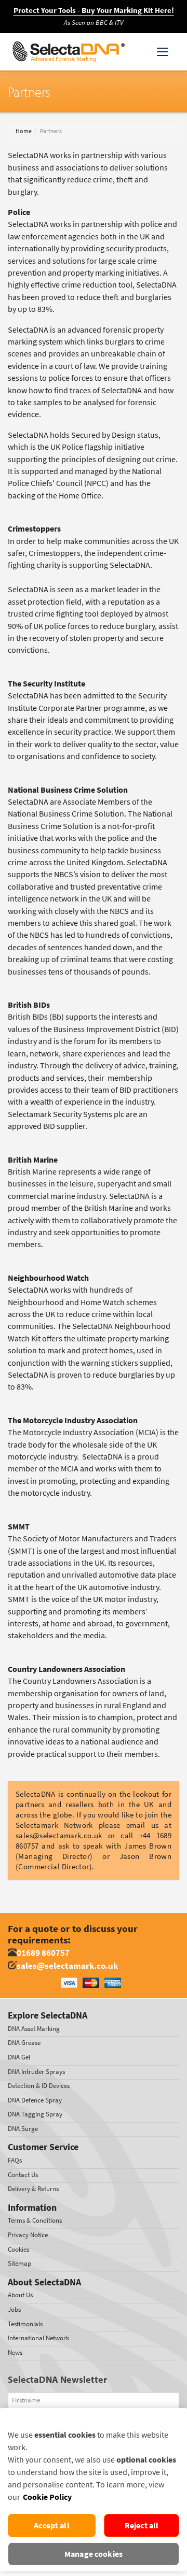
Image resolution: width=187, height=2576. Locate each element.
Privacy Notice (28, 2235)
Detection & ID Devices (39, 2086)
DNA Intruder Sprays (36, 2072)
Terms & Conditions (35, 2220)
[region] (94, 2489)
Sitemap (19, 2263)
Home (24, 131)
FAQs (15, 2160)
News (15, 2352)
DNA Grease (24, 2043)
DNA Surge (23, 2129)
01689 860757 (43, 1953)
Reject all (142, 2525)
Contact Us (23, 2175)
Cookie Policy (47, 2497)
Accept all (52, 2525)
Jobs (14, 2309)
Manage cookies (94, 2554)
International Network (38, 2338)
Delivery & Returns (33, 2189)
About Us (20, 2295)
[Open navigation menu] (163, 52)
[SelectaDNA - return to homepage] (69, 52)
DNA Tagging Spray (35, 2114)
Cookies (18, 2249)
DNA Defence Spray (35, 2100)
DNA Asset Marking (34, 2029)
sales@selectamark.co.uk (67, 1966)
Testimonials (25, 2324)
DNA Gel (19, 2057)
